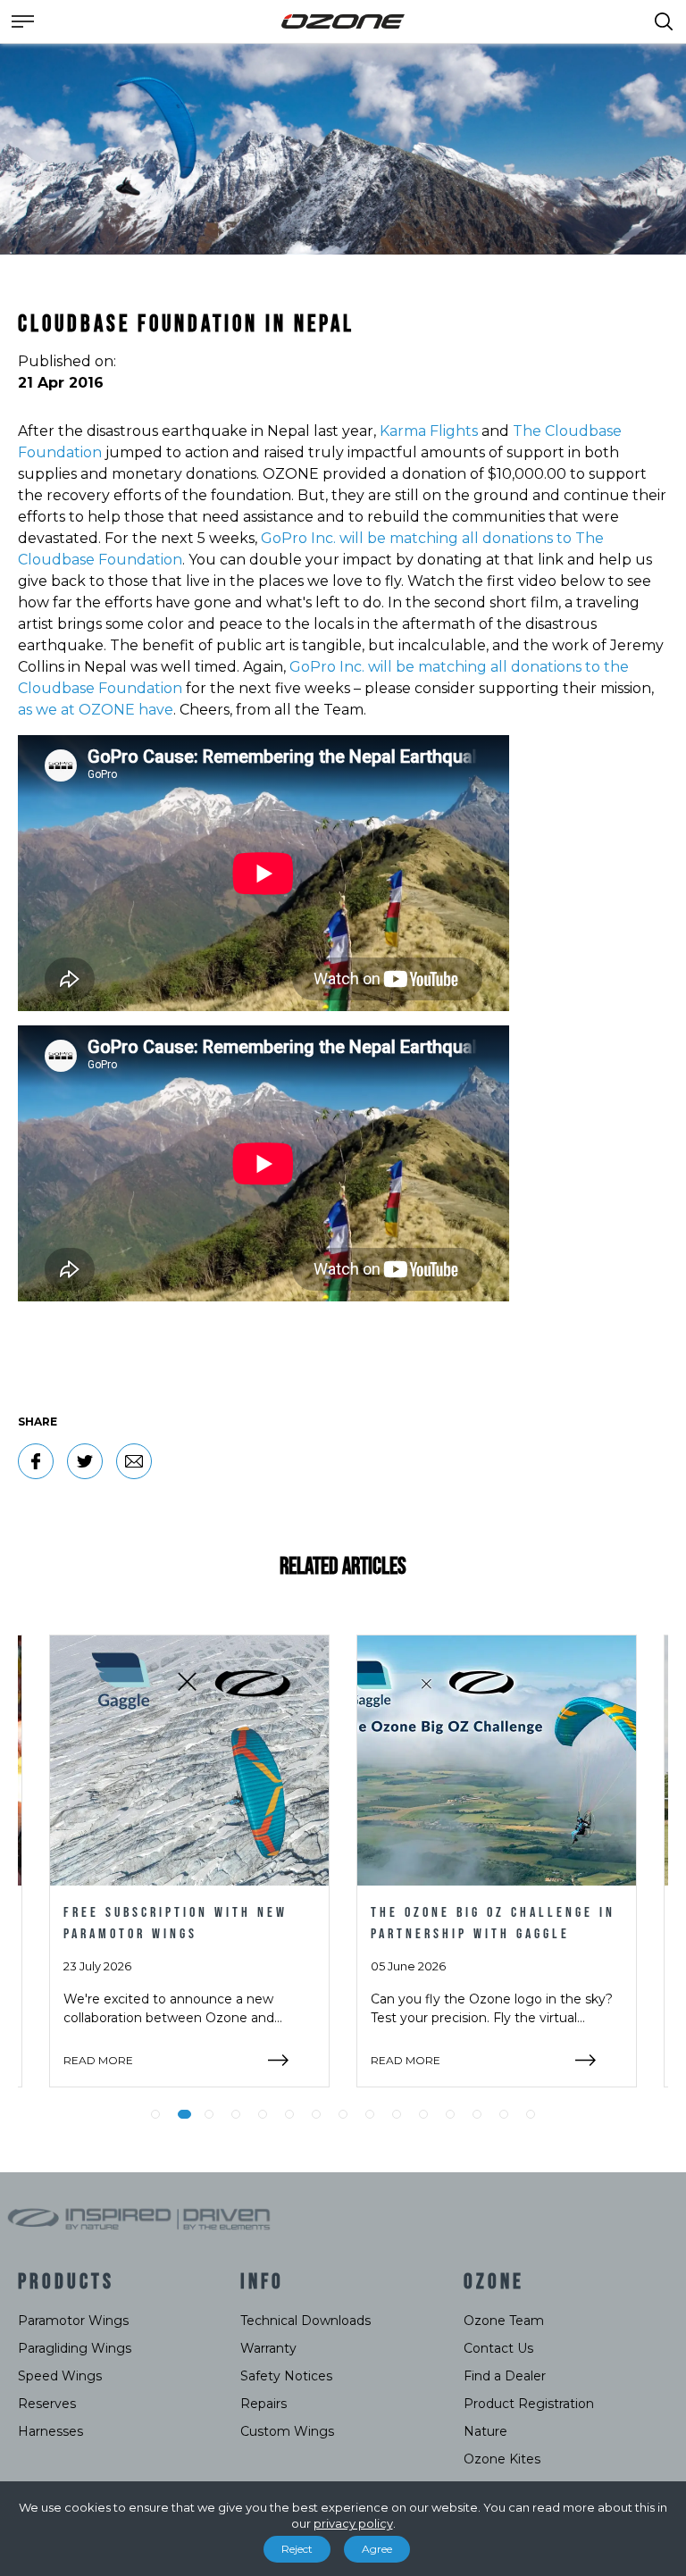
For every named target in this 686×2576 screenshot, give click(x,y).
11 (423, 2114)
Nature (485, 2431)
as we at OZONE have (96, 710)
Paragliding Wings (75, 2348)
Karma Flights (429, 431)
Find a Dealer (505, 2376)
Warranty (268, 2348)
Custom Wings (287, 2431)
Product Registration (529, 2404)
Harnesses (50, 2431)
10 (397, 2114)
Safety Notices (286, 2376)
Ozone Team (504, 2321)
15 (531, 2114)
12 (450, 2114)
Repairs (264, 2404)
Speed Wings (60, 2376)
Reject (297, 2549)
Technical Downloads (305, 2321)
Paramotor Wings (73, 2321)
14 (504, 2114)
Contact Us (498, 2348)
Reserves (47, 2404)
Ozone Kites (502, 2459)
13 (477, 2114)
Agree (377, 2549)
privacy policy (353, 2523)
